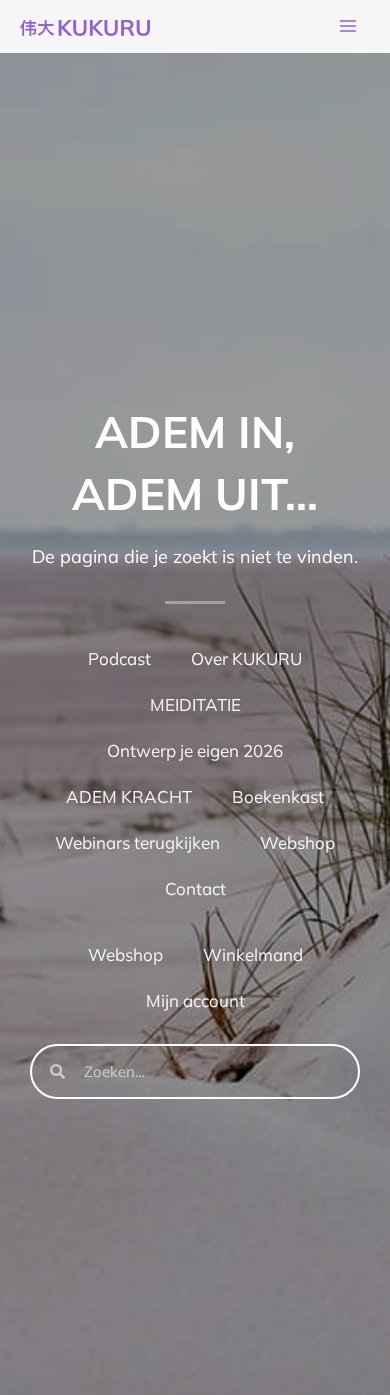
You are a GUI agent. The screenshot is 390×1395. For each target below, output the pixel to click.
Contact (195, 888)
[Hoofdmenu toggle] (348, 27)
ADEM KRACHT (129, 796)
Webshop (297, 842)
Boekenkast (278, 796)
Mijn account (195, 1000)
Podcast (119, 658)
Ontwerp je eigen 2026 (195, 750)
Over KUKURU (246, 658)
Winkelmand (253, 954)
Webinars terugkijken (137, 842)
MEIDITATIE (195, 704)
